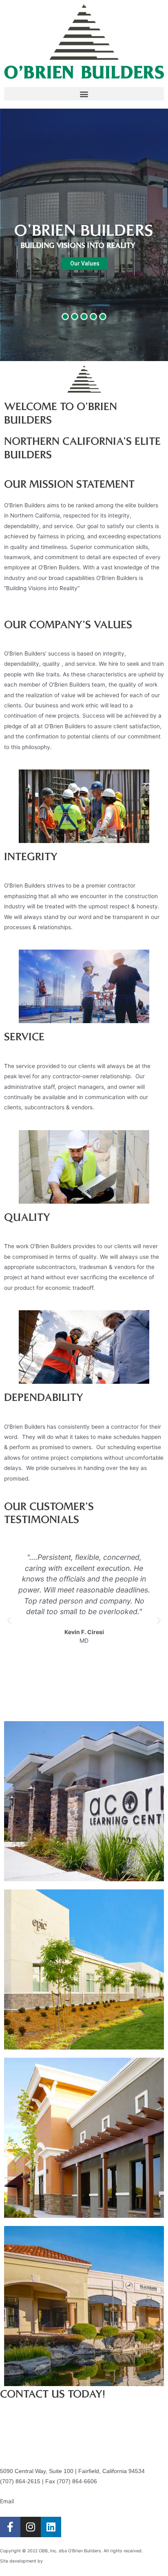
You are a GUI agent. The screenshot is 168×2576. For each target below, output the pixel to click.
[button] (84, 94)
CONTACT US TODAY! (53, 2395)
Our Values (85, 263)
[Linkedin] (51, 2527)
